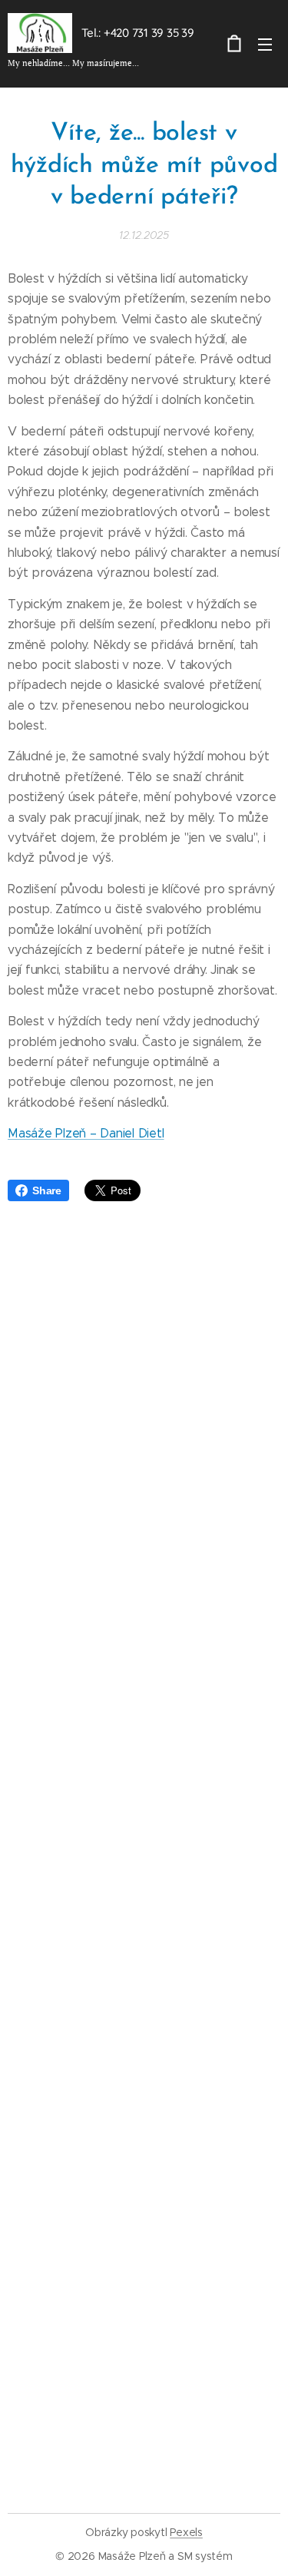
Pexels (186, 2532)
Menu (265, 44)
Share (47, 1190)
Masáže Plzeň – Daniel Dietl (86, 1133)
